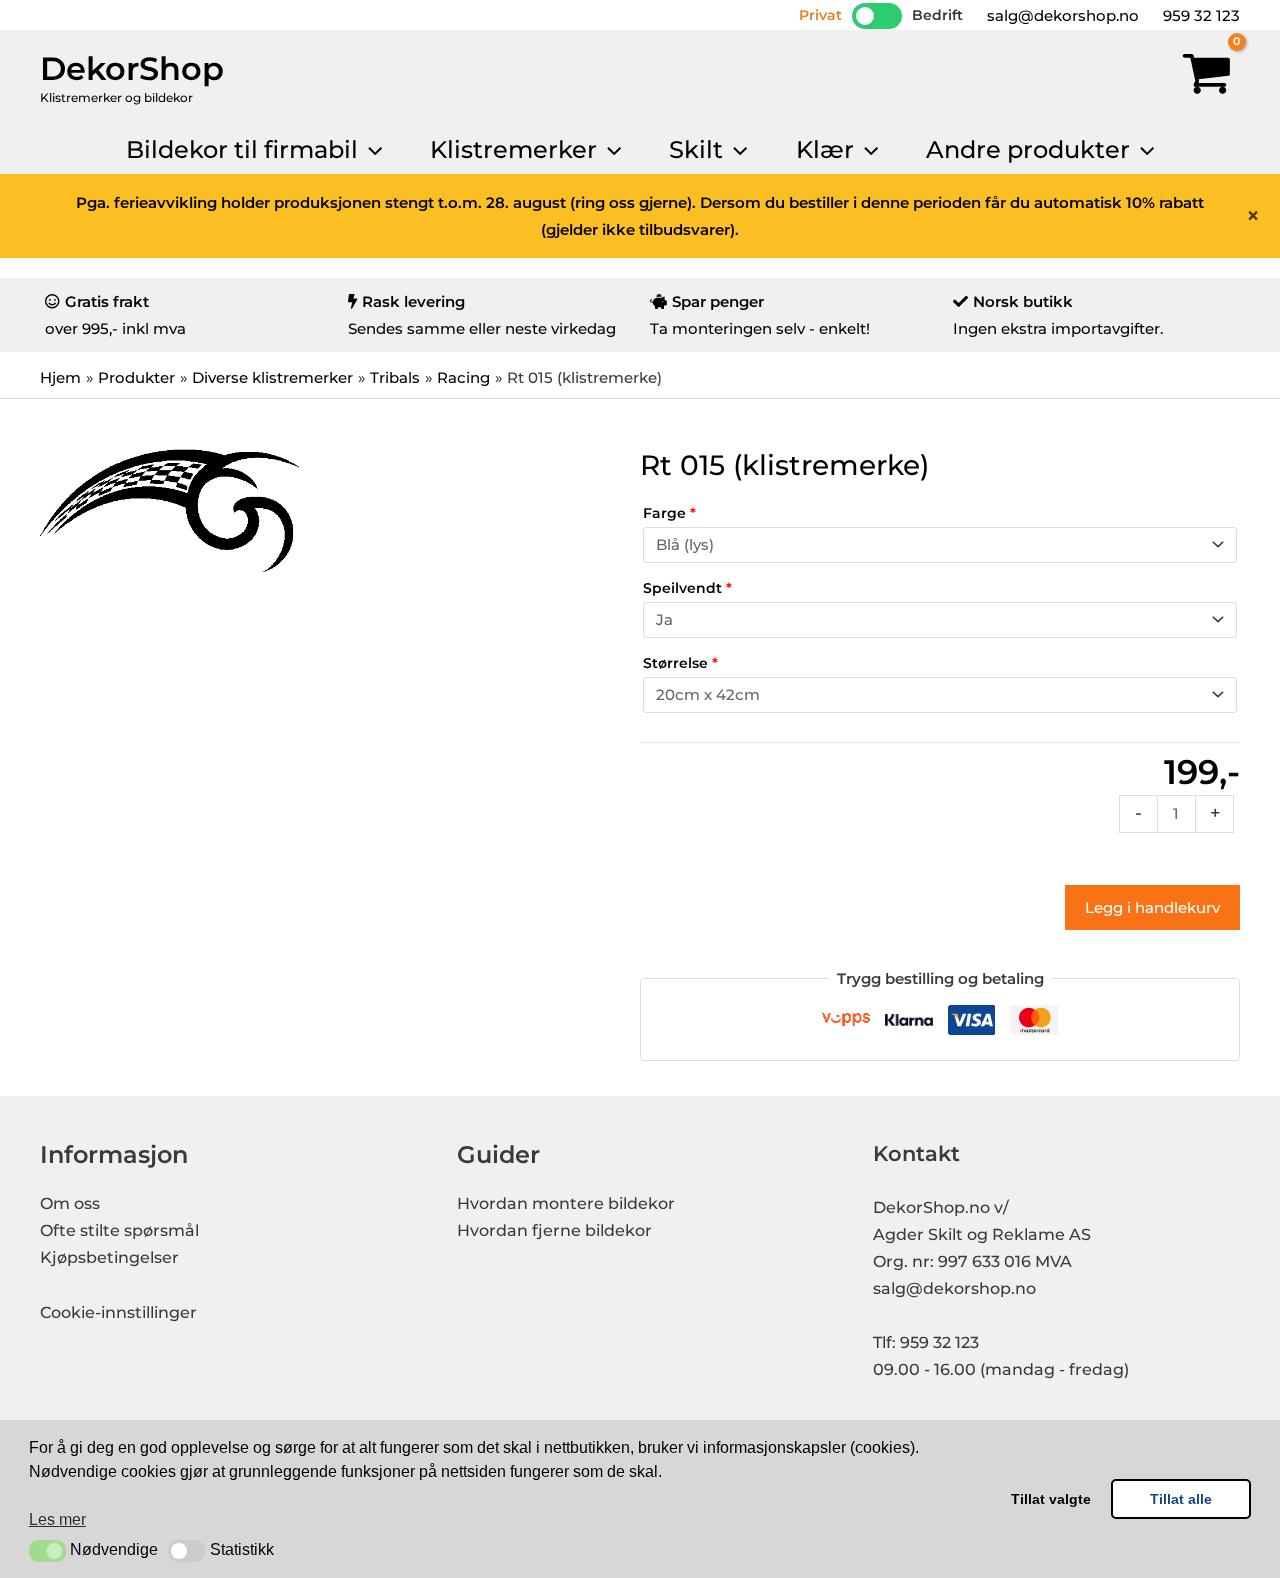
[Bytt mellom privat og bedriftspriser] (877, 16)
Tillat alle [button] (1181, 1499)
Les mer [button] (57, 1519)
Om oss (70, 1203)
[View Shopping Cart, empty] (1207, 78)
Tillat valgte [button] (1051, 1499)
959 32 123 (1199, 15)
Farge (669, 513)
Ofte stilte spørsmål (119, 1230)
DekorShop (132, 68)
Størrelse (680, 663)
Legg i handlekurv (1152, 907)
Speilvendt (687, 588)
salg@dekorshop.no (1061, 15)
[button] (47, 1551)
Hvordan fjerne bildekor (554, 1230)
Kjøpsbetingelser (109, 1257)
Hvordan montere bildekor (566, 1203)
